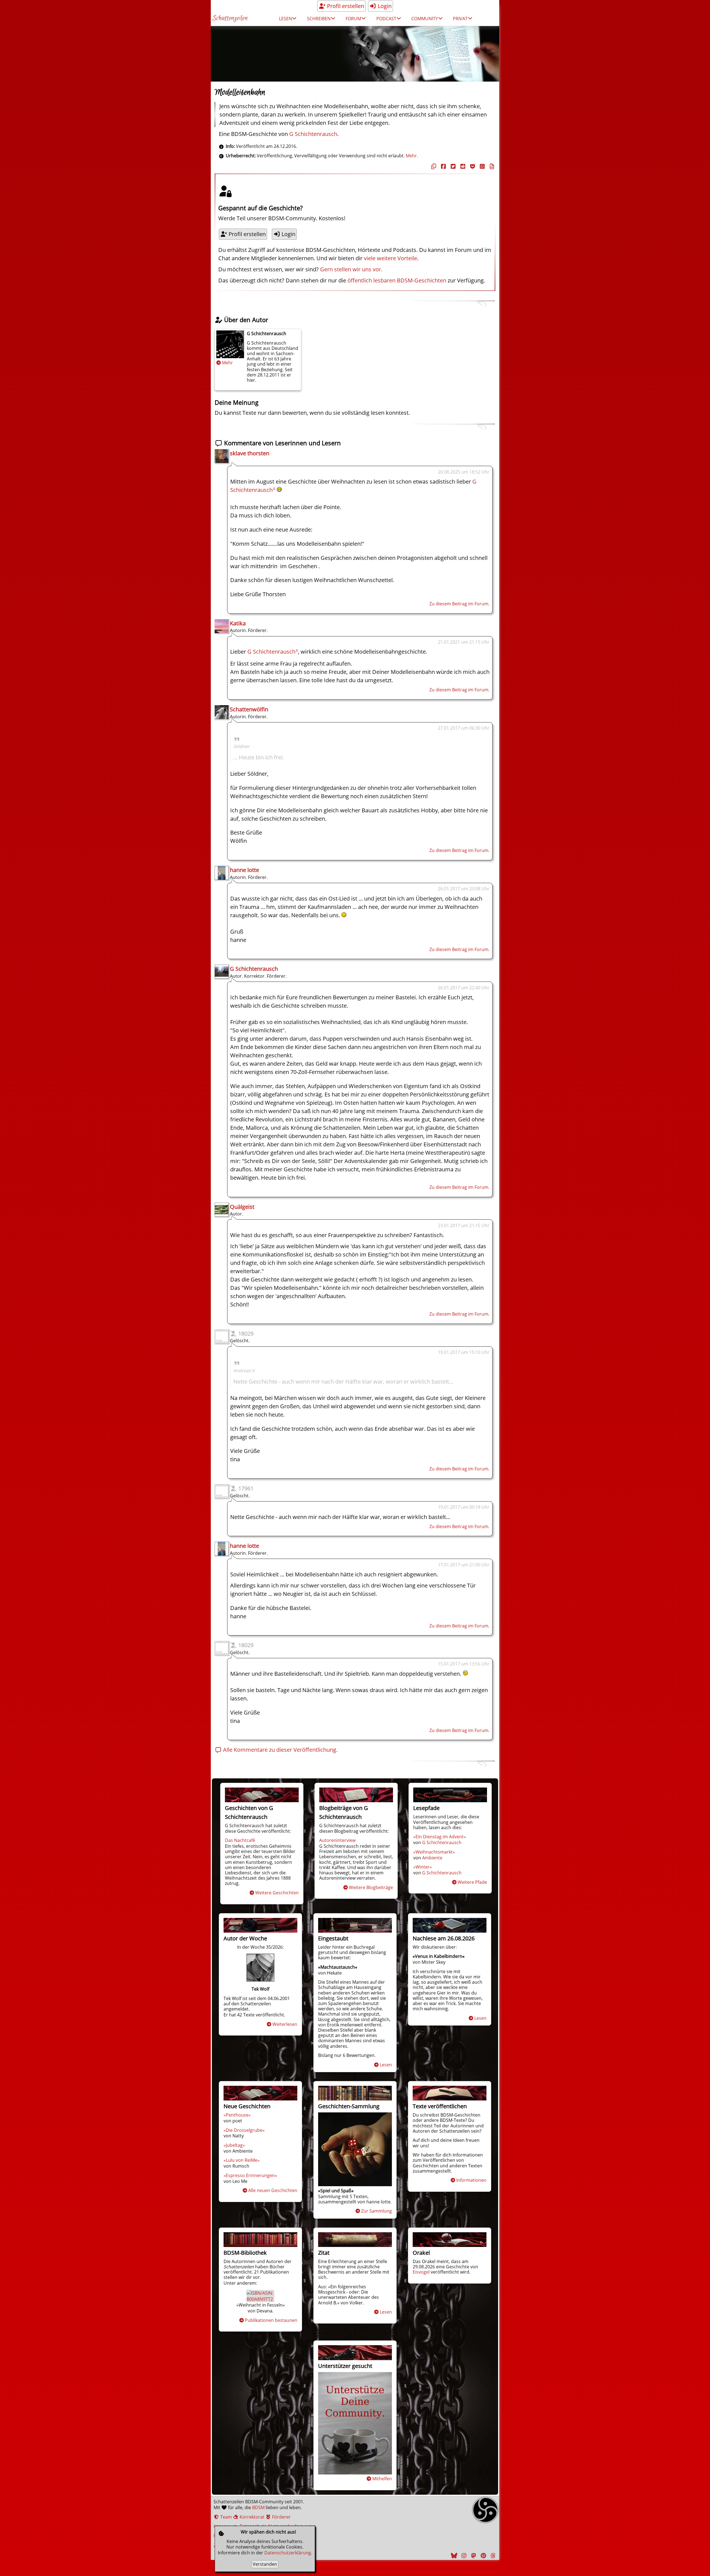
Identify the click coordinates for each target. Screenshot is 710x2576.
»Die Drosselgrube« (244, 2130)
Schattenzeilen (230, 18)
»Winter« (423, 1867)
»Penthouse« (237, 2115)
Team (225, 2517)
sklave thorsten (250, 453)
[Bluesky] (453, 2556)
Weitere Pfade (472, 1882)
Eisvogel (421, 2272)
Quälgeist (242, 1207)
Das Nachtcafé (240, 1840)
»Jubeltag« (234, 2145)
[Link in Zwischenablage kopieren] (433, 166)
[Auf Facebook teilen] (443, 166)
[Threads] (492, 2556)
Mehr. (412, 156)
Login (384, 6)
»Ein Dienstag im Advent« (440, 1837)
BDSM (258, 2507)
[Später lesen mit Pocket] (472, 166)
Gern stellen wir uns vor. (351, 269)
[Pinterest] (483, 2556)
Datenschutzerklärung (288, 2553)
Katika (238, 623)
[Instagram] (463, 2556)
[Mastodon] (473, 2556)
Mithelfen (382, 2479)
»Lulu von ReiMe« (242, 2160)
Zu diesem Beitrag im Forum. (459, 604)
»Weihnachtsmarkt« (434, 1852)
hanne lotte (244, 870)
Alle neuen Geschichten (273, 2190)
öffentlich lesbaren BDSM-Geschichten (397, 280)
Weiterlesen (285, 2024)
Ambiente (432, 1858)
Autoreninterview (337, 1840)
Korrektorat (251, 2517)
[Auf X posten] (452, 166)
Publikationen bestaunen (271, 2320)
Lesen (386, 2065)
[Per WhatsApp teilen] (481, 166)
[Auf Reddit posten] (462, 166)
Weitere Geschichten (277, 1893)
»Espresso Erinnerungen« (250, 2175)
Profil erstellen (345, 6)
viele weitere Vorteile (390, 258)
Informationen (471, 2180)
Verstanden (265, 2564)
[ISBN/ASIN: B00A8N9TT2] (260, 2299)
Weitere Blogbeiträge (371, 1887)
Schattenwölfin (249, 709)
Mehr (227, 363)
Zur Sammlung (376, 2211)
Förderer (281, 2517)
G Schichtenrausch (313, 134)
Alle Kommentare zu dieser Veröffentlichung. (280, 1750)
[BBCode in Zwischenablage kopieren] (491, 166)
